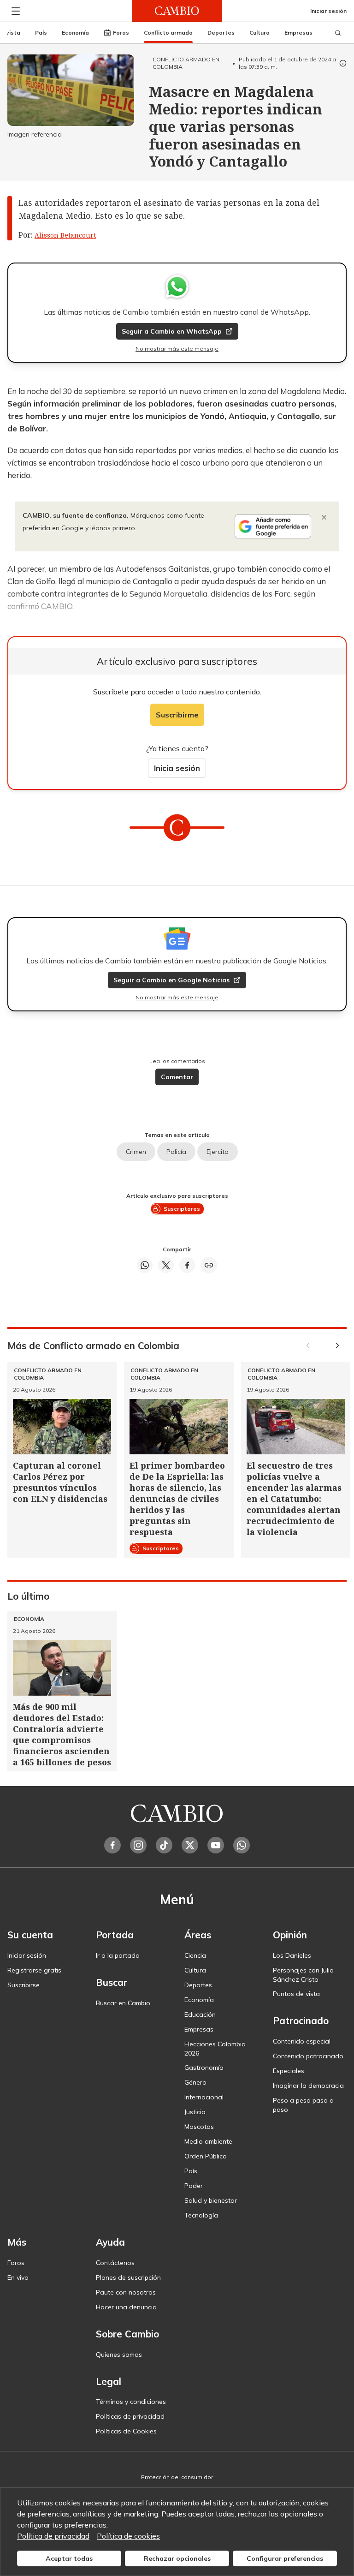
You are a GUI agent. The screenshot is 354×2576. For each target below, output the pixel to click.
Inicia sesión (177, 768)
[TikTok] (164, 1845)
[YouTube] (216, 1845)
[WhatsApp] (242, 1845)
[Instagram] (138, 1845)
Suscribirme (177, 715)
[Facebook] (112, 1845)
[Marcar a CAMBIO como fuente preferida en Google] (273, 526)
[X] (190, 1845)
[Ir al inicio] (177, 11)
